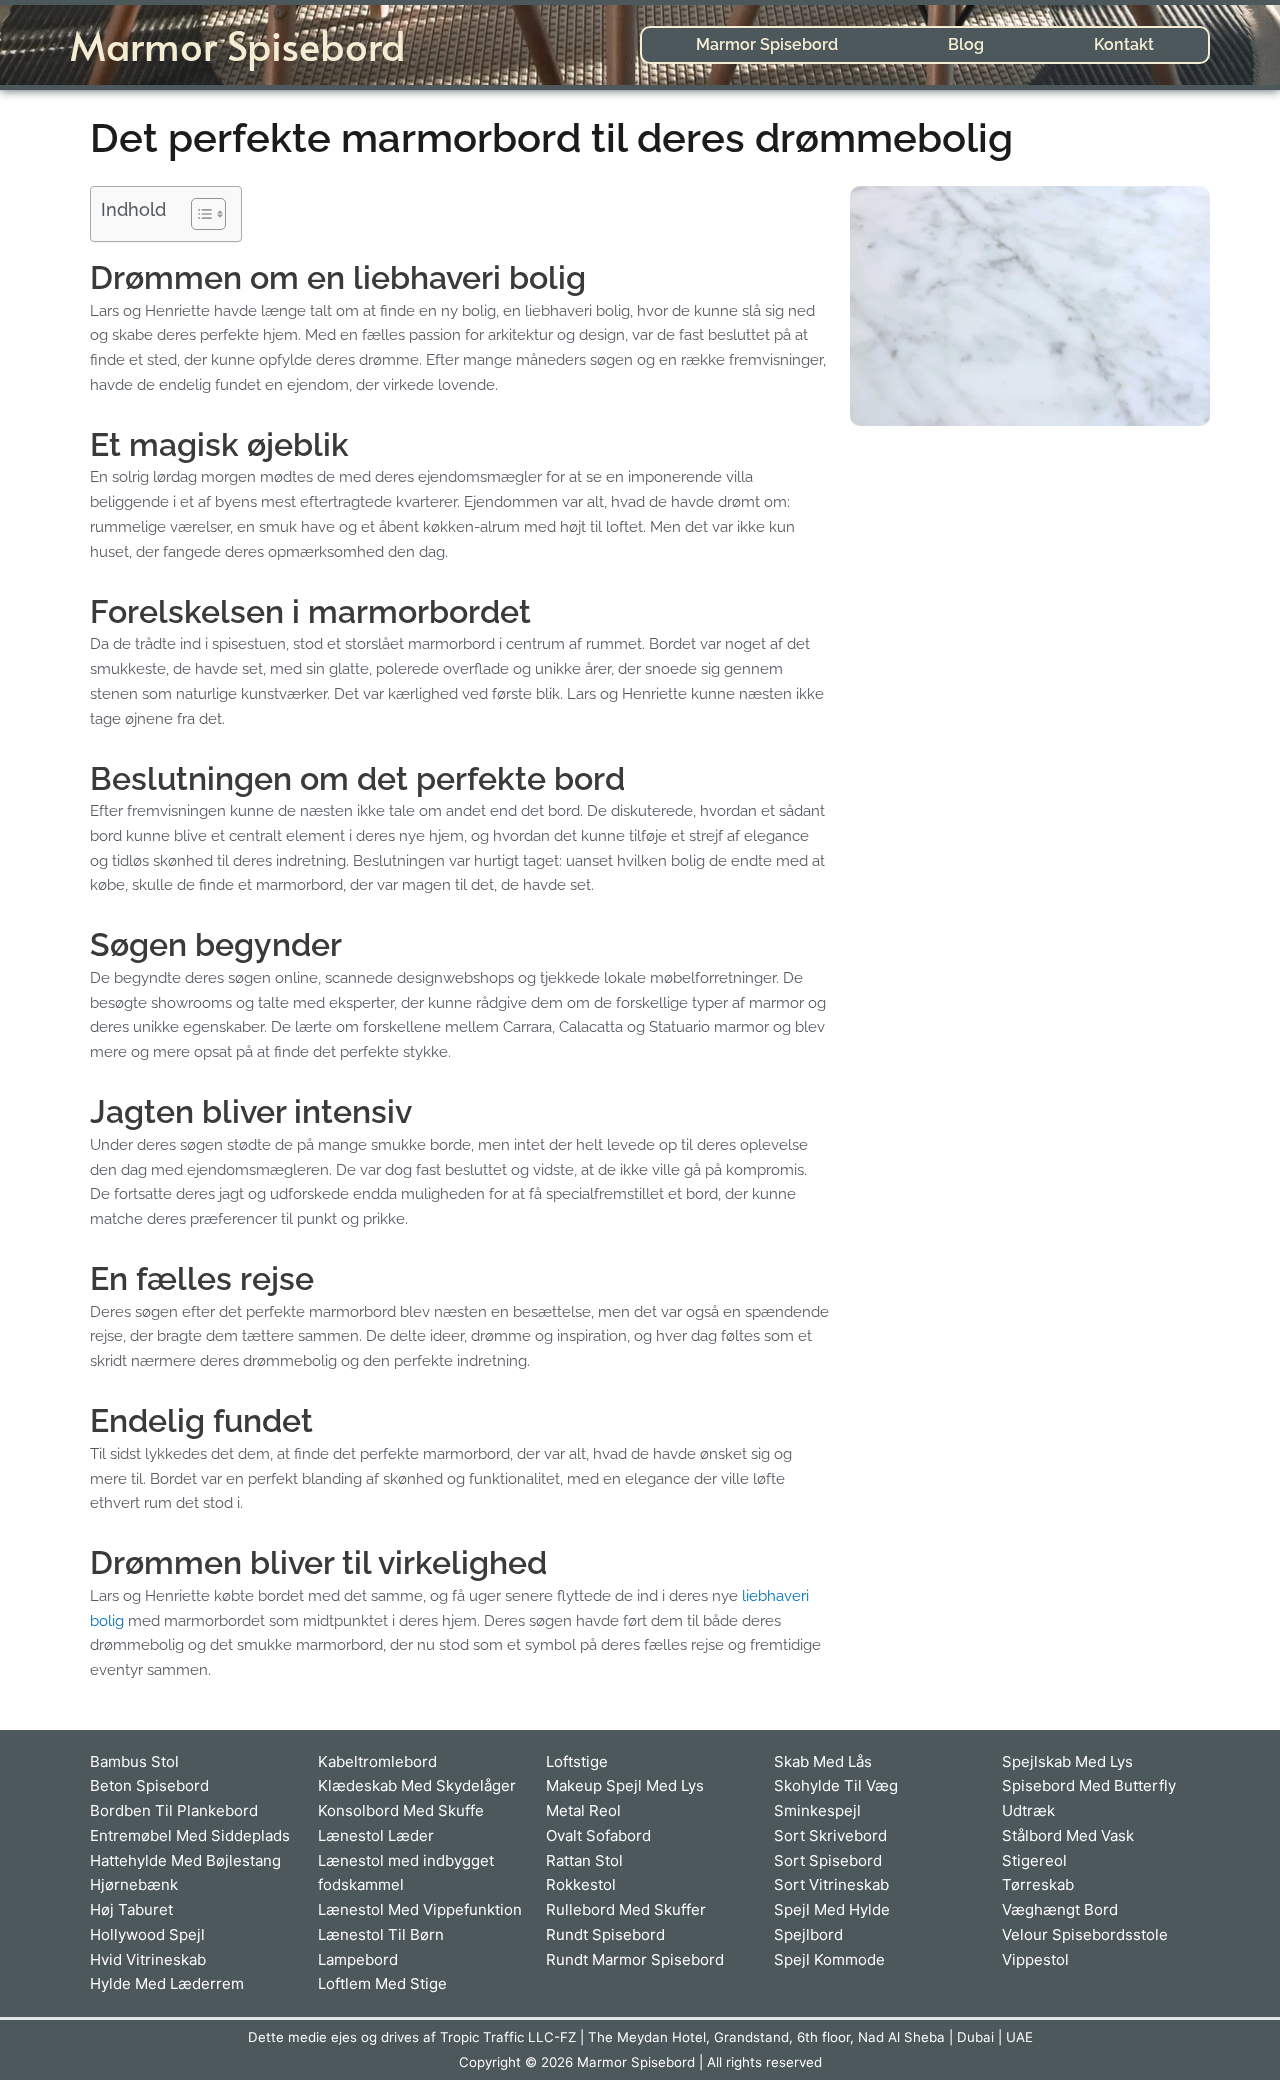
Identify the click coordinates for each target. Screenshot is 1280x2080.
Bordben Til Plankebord (174, 1810)
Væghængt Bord (1060, 1909)
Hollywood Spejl (147, 1934)
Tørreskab (1038, 1884)
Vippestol (1035, 1959)
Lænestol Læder (376, 1835)
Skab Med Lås (823, 1761)
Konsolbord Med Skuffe (401, 1810)
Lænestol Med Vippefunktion (420, 1909)
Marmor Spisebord (238, 44)
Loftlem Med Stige (382, 1983)
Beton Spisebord (149, 1785)
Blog (966, 44)
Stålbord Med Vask (1068, 1835)
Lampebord (358, 1959)
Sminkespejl (817, 1810)
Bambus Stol (134, 1761)
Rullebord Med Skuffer (626, 1909)
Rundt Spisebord (605, 1934)
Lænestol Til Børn (381, 1934)
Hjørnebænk (134, 1884)
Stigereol (1034, 1860)
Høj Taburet (131, 1909)
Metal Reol (583, 1810)
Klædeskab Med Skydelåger (417, 1785)
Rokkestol (581, 1884)
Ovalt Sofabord (598, 1835)
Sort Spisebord (828, 1860)
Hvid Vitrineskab (148, 1959)
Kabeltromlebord (377, 1761)
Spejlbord (808, 1934)
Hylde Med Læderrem (167, 1983)
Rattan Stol (584, 1860)
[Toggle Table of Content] (198, 214)
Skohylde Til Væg (836, 1785)
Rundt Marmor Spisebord (635, 1959)
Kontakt (1124, 44)
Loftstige (577, 1761)
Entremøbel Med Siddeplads (190, 1835)
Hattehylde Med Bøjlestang (185, 1860)
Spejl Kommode (829, 1959)
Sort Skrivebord (830, 1835)
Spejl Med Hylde (832, 1909)
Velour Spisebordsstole (1085, 1934)
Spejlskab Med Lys (1067, 1761)
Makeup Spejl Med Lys (625, 1785)
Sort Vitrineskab (831, 1884)
